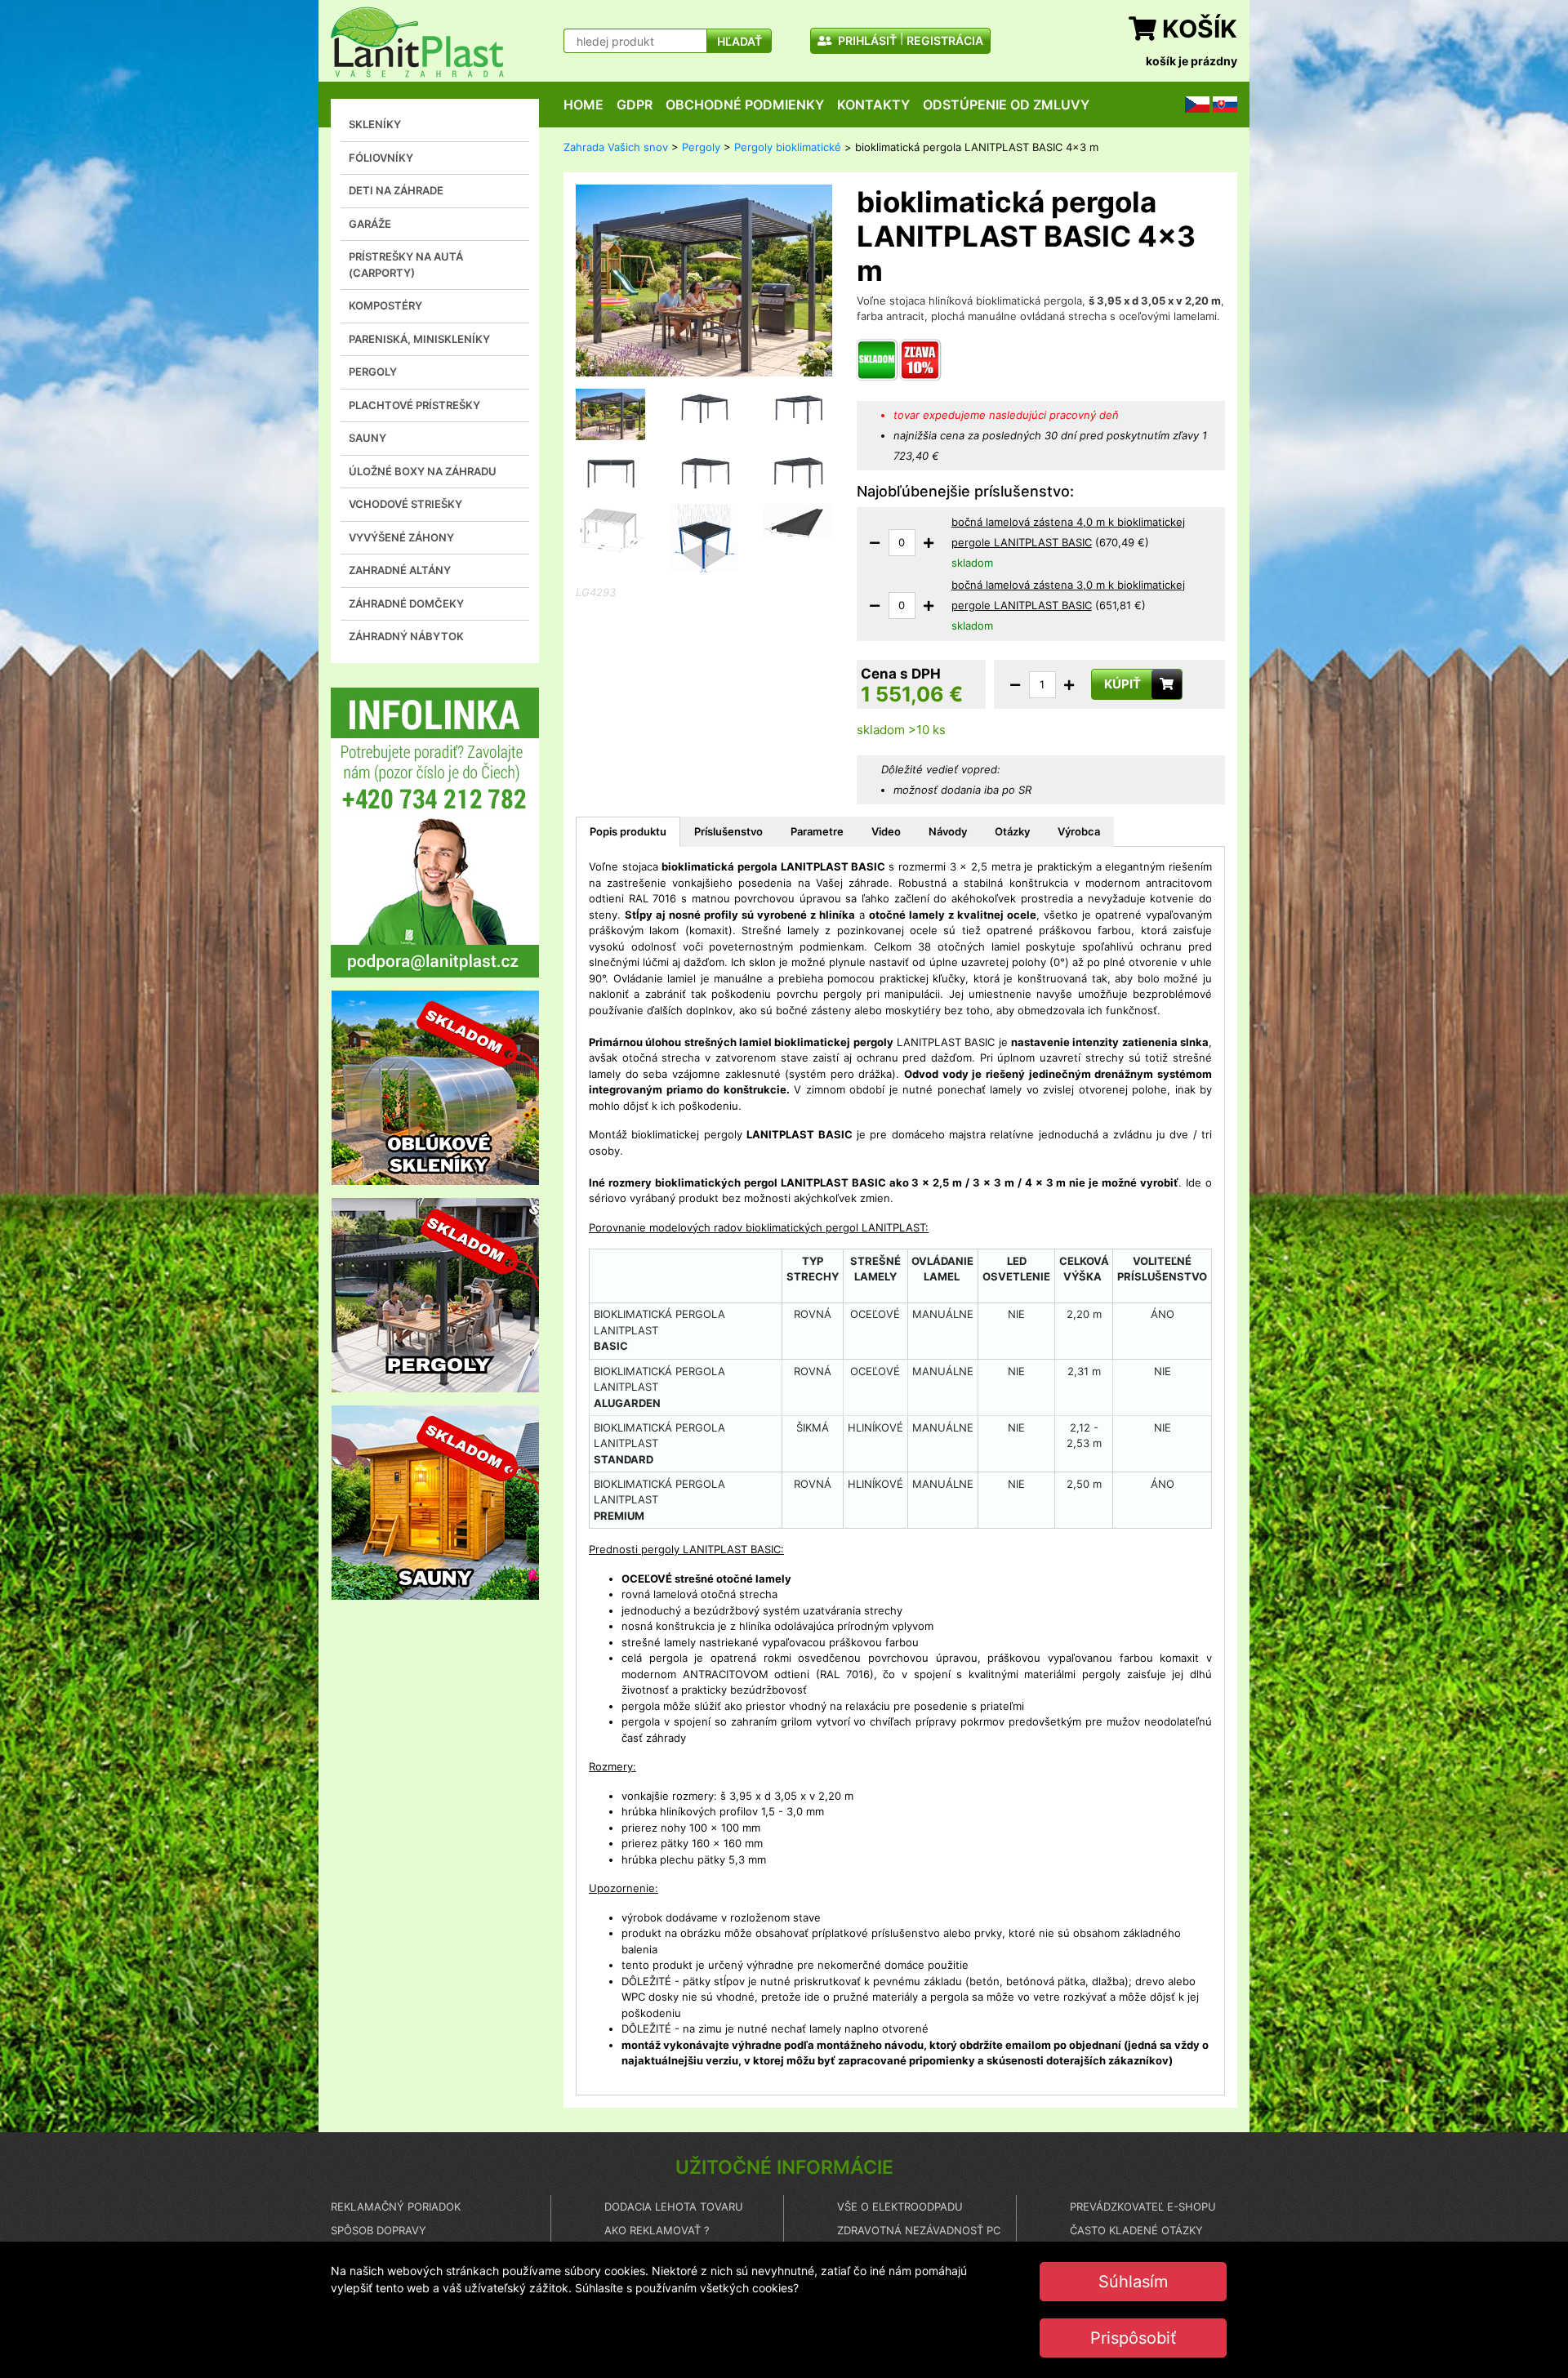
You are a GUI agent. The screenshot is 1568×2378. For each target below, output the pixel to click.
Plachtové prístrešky (414, 405)
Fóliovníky (381, 158)
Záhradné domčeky (406, 603)
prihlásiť (866, 40)
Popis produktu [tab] (628, 831)
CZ (1192, 104)
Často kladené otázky (1136, 2230)
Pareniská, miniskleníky (419, 339)
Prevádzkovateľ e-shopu (1143, 2207)
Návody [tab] (948, 831)
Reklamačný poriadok (396, 2207)
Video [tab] (886, 831)
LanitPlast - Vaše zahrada (417, 42)
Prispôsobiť (1133, 2338)
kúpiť (1123, 684)
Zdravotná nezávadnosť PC (919, 2230)
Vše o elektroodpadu (900, 2207)
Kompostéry (385, 305)
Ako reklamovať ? (657, 2230)
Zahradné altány (400, 570)
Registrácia (945, 40)
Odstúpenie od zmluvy (1006, 105)
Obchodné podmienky (745, 105)
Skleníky (375, 124)
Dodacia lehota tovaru (674, 2207)
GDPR (635, 105)
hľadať (739, 41)
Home (584, 105)
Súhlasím (1133, 2282)
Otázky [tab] (1012, 831)
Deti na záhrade (396, 190)
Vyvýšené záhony (401, 537)
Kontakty (873, 105)
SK (1219, 104)
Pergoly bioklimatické (788, 147)
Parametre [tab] (817, 831)
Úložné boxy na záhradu (423, 471)
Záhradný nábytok (406, 636)
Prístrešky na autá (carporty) (406, 265)
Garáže (370, 224)
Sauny (367, 438)
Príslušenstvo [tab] (728, 831)
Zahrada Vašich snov (616, 147)
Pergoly (373, 372)
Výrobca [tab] (1079, 831)
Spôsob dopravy (379, 2230)
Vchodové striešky (405, 504)
